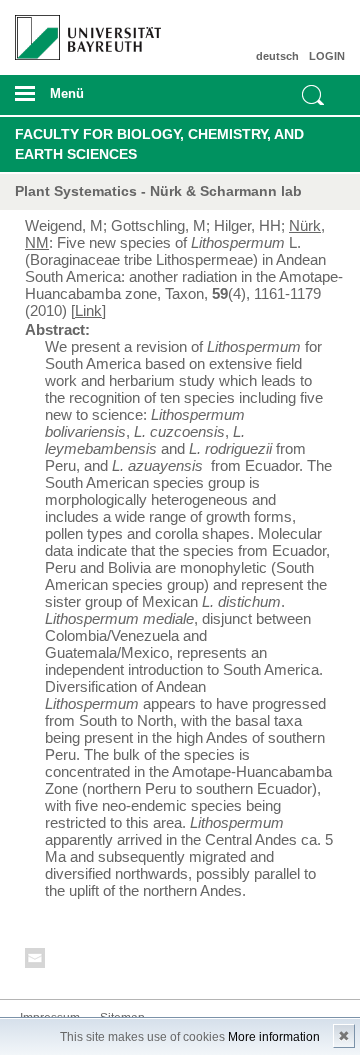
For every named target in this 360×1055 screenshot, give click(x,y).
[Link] (88, 310)
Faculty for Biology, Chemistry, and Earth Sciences (159, 144)
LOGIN (327, 56)
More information (274, 1037)
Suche (313, 95)
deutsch (277, 56)
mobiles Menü (79, 100)
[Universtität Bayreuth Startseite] (81, 30)
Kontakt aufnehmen (36, 961)
